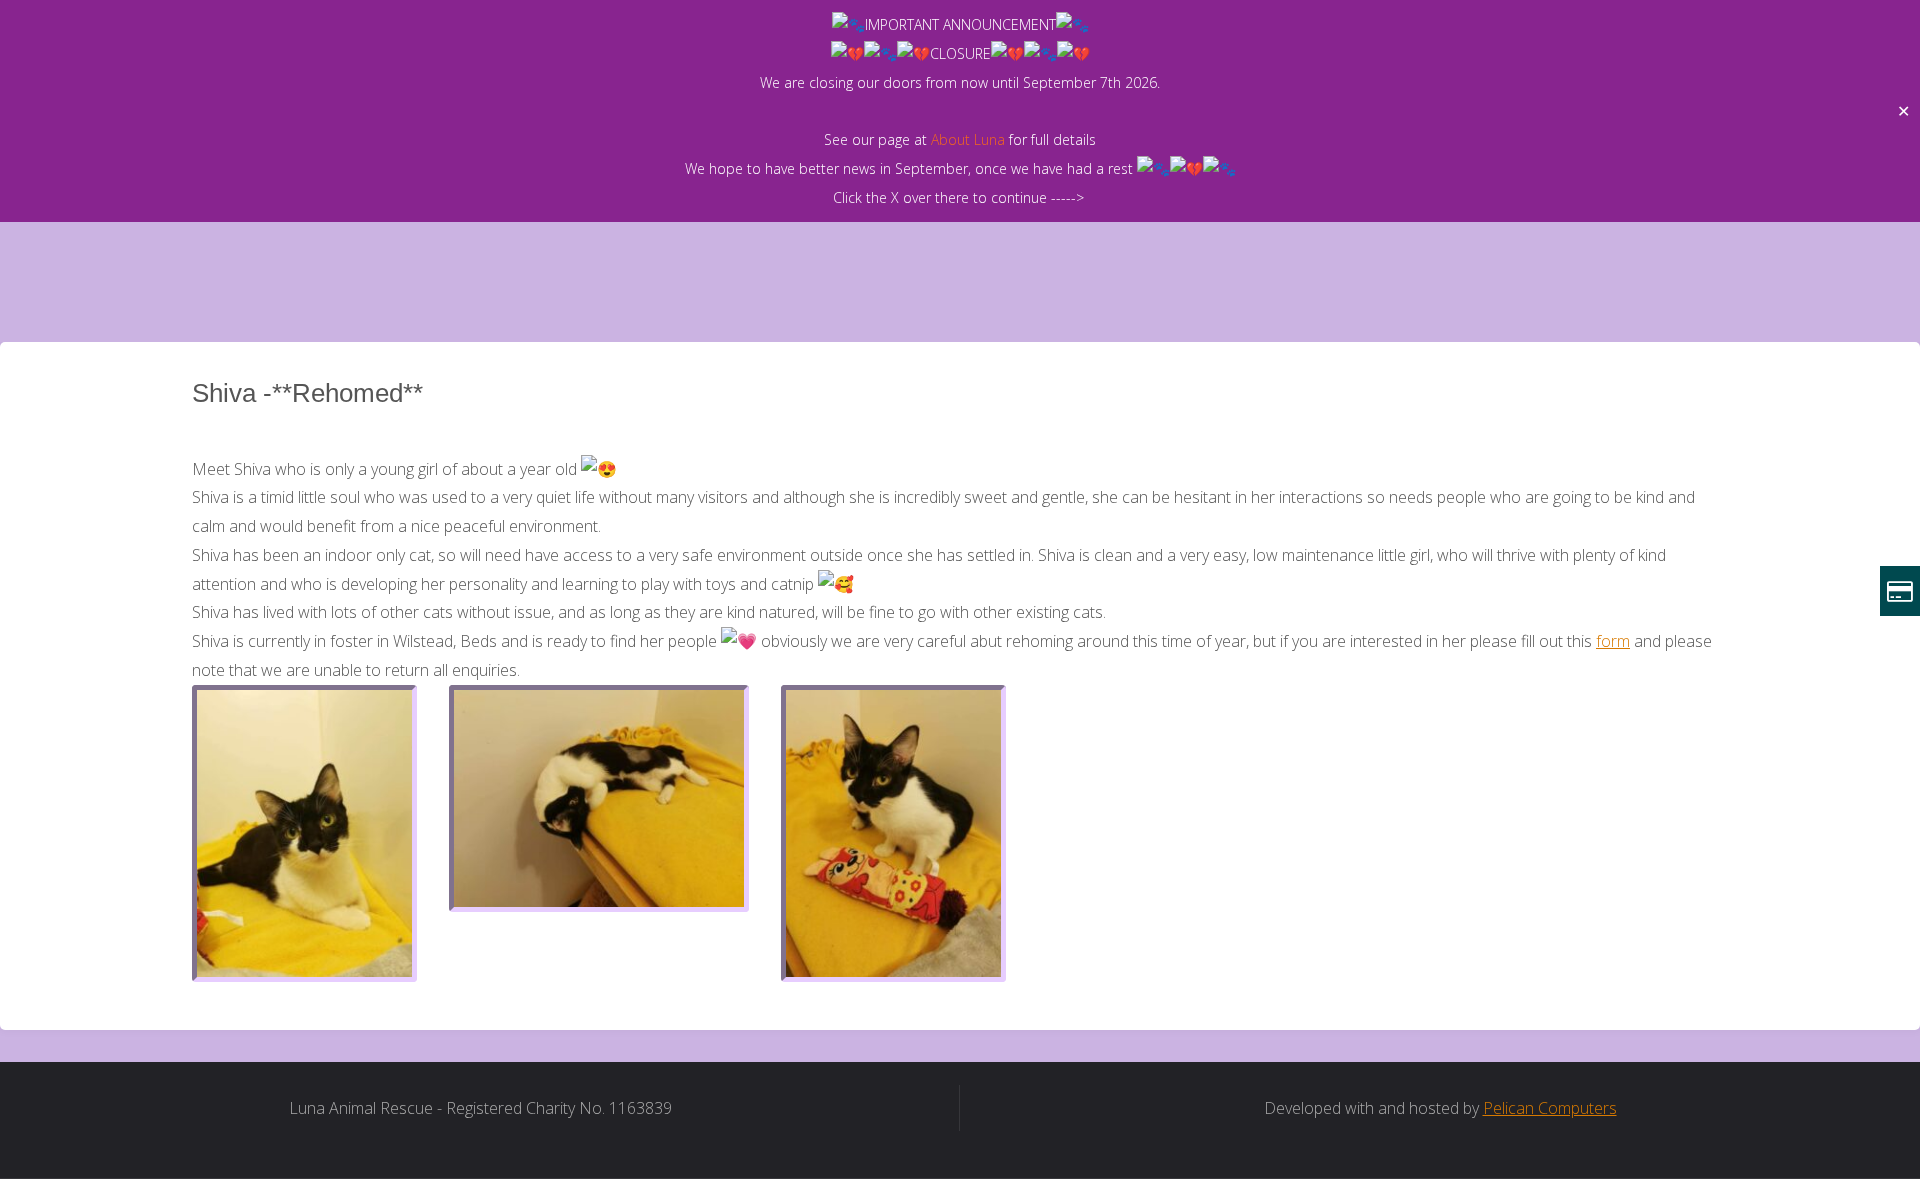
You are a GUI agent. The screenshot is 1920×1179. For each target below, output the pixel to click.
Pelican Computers (1550, 1108)
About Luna (968, 139)
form (1613, 641)
